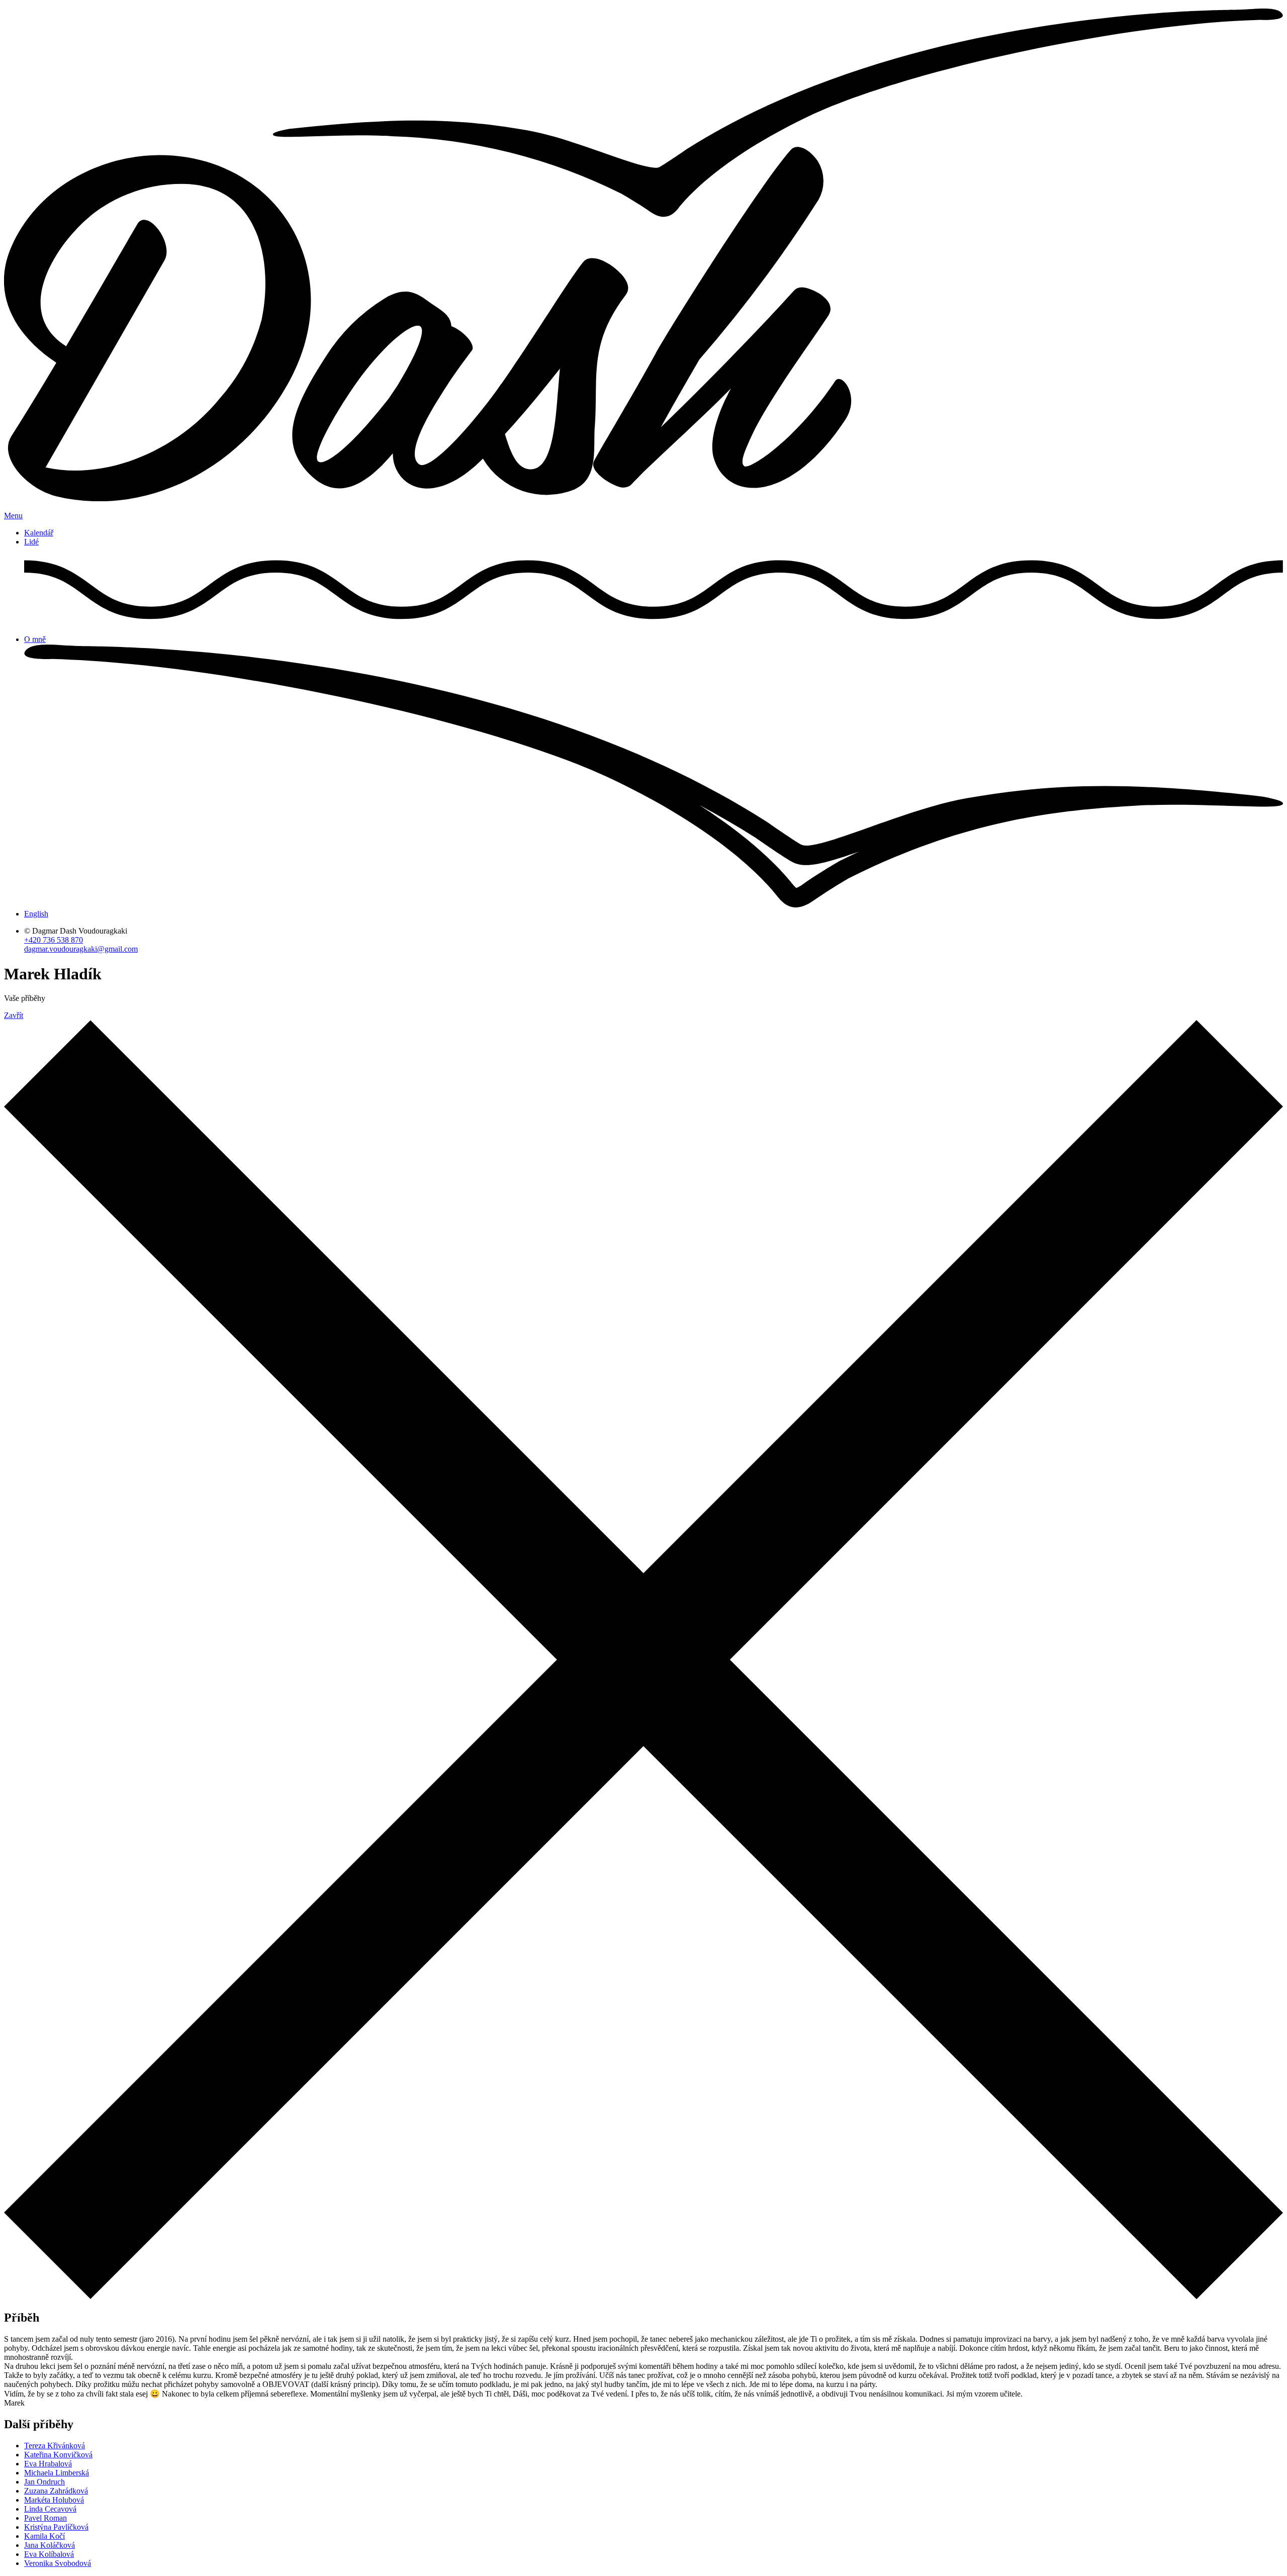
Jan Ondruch (44, 2482)
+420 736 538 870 (54, 940)
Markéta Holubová (54, 2500)
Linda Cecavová (50, 2509)
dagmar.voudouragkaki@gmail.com (81, 949)
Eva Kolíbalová (49, 2554)
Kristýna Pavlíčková (56, 2527)
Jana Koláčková (50, 2545)
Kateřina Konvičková (58, 2455)
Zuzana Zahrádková (56, 2491)
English (36, 914)
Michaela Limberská (57, 2473)
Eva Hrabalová (48, 2464)
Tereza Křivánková (55, 2446)
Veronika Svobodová (58, 2563)
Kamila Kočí (44, 2536)
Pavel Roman (45, 2518)
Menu (13, 516)
